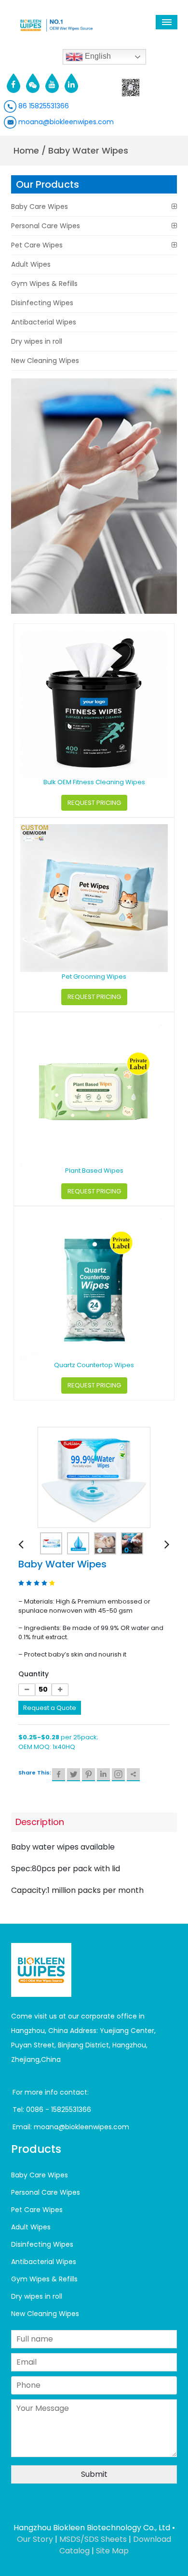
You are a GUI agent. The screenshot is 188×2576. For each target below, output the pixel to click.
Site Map (112, 2551)
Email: (23, 2127)
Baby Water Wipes (88, 150)
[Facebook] (59, 1775)
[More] (133, 1775)
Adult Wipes (31, 264)
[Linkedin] (103, 1775)
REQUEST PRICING (94, 803)
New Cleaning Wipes (45, 361)
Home (26, 150)
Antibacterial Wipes (44, 322)
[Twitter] (74, 1775)
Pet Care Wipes (37, 245)
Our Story (35, 2539)
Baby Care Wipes (40, 207)
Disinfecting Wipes (42, 303)
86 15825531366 (43, 106)
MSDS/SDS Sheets (93, 2539)
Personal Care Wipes (46, 226)
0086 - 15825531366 (59, 2110)
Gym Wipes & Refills (44, 284)
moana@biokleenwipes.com (65, 122)
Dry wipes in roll (37, 341)
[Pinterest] (88, 1775)
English (97, 56)
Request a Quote (50, 1708)
